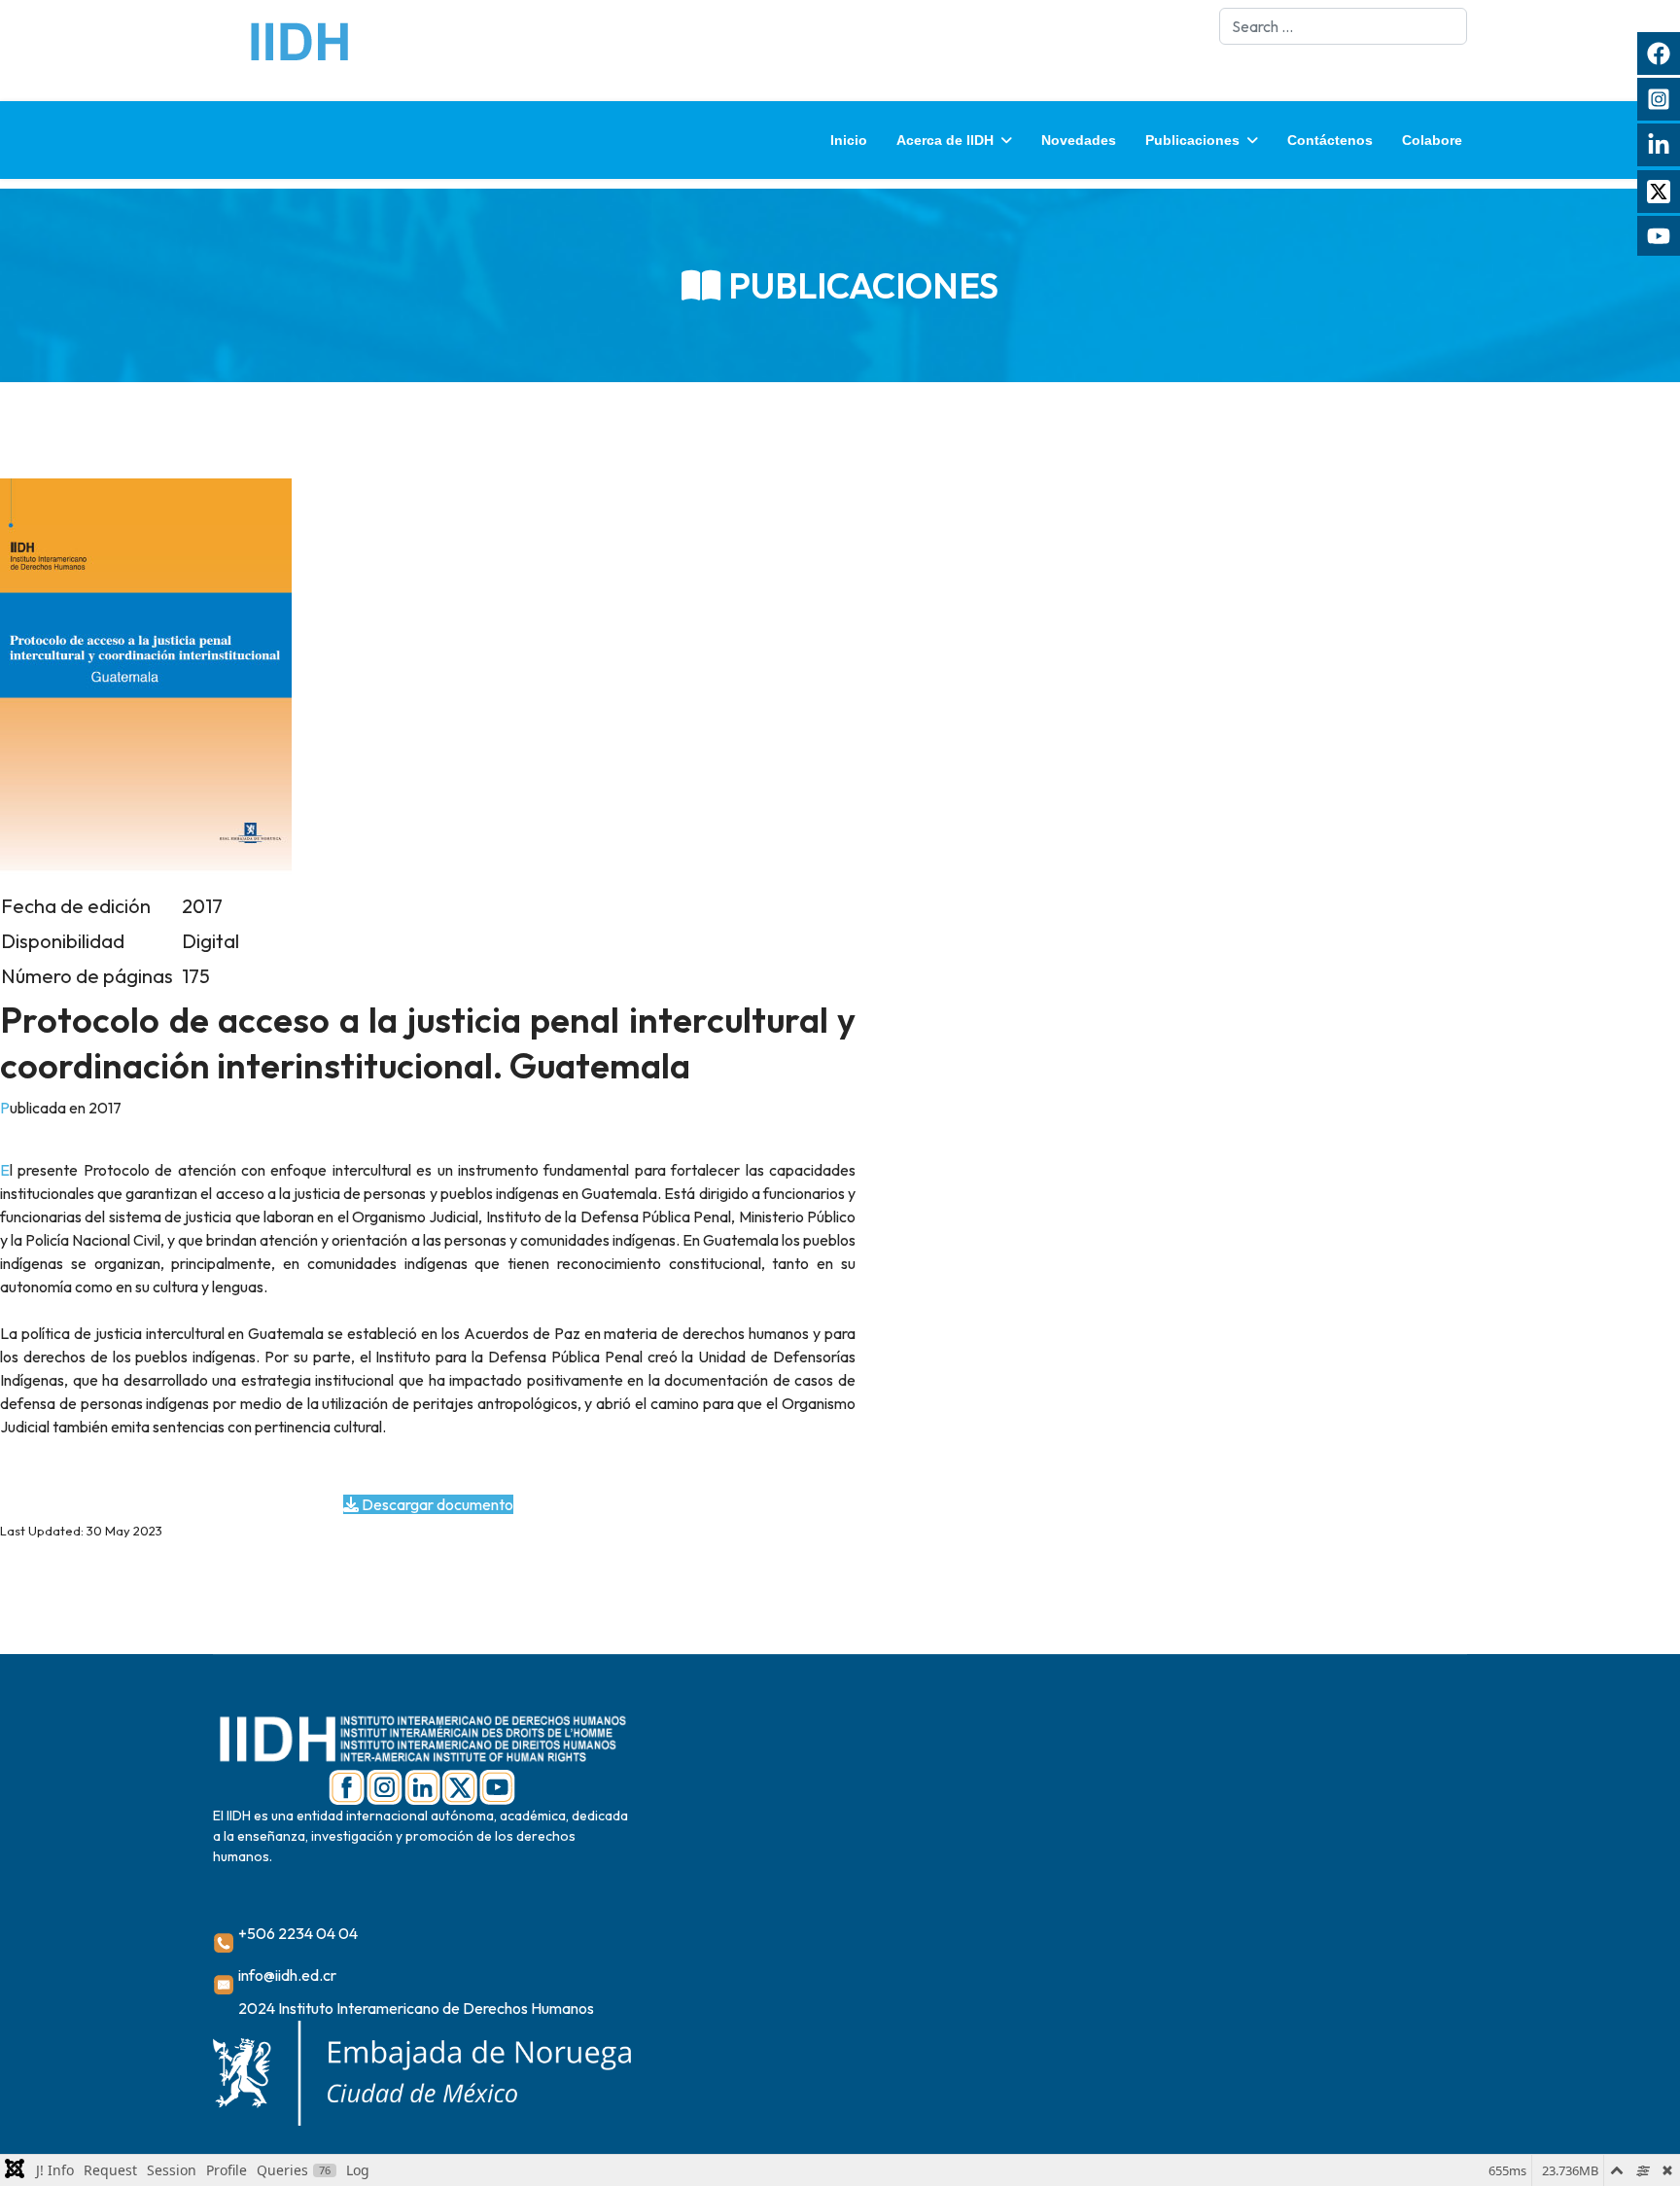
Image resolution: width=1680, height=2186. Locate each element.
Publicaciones (1192, 140)
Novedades (1079, 140)
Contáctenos (1330, 140)
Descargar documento (436, 1504)
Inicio (849, 140)
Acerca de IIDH (945, 140)
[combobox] (1343, 26)
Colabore (1432, 140)
